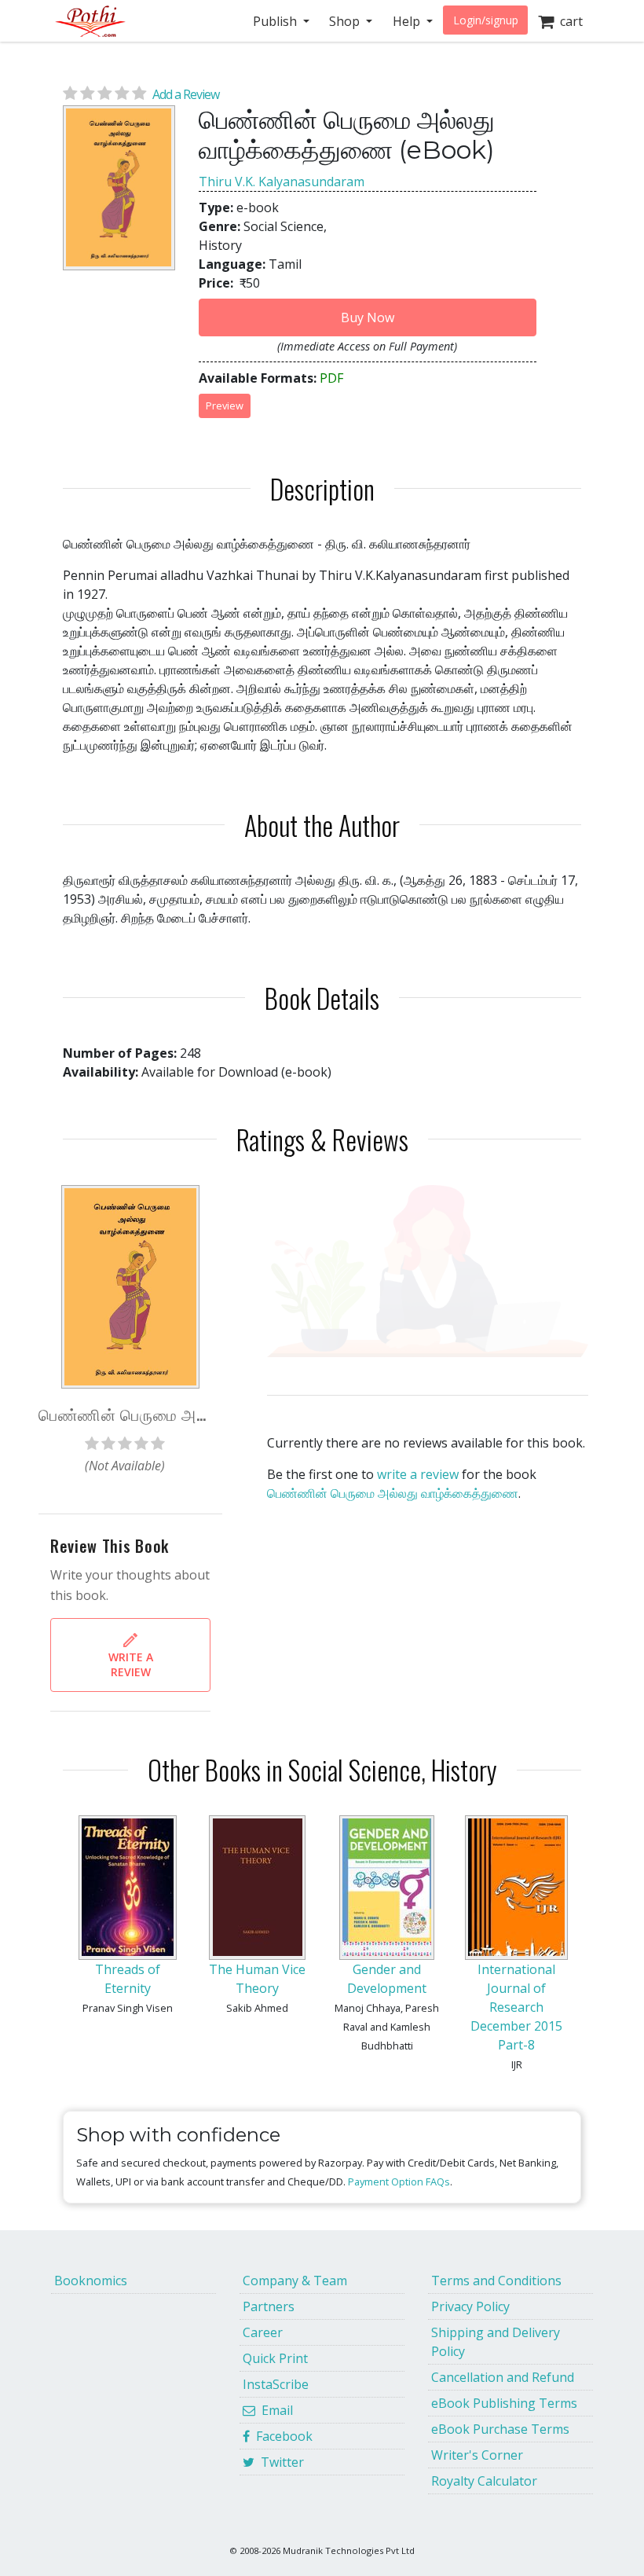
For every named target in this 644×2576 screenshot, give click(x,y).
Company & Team (295, 2281)
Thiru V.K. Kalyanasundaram (282, 182)
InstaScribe (276, 2384)
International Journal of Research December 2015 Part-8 (516, 2007)
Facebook (281, 2436)
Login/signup (486, 20)
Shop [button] (346, 21)
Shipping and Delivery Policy (496, 2342)
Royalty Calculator (484, 2481)
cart (568, 21)
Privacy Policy (470, 2306)
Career (263, 2332)
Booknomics (91, 2281)
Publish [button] (276, 21)
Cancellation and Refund (503, 2377)
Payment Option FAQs (399, 2182)
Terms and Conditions (496, 2281)
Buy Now (368, 317)
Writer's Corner (477, 2455)
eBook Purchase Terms (500, 2429)
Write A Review (131, 1664)
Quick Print (275, 2358)
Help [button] (408, 21)
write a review (418, 1474)
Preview (225, 405)
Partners (269, 2306)
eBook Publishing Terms (504, 2403)
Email (274, 2410)
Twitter (279, 2462)
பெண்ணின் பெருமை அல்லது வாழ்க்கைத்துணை (393, 1493)
